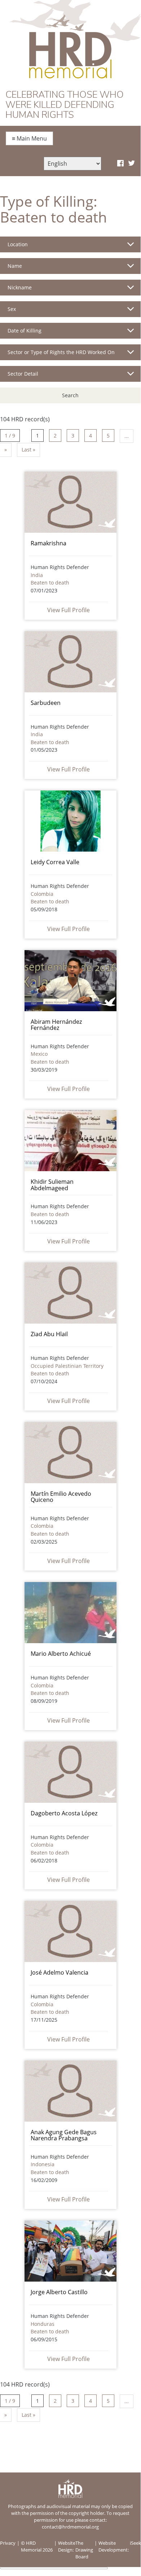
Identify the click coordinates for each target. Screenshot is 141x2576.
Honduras (43, 2324)
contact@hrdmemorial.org (70, 2527)
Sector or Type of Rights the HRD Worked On (61, 352)
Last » (28, 450)
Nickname (20, 287)
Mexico (39, 1054)
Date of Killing (25, 331)
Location (18, 244)
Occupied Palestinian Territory (67, 1366)
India (37, 575)
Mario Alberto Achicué (61, 1654)
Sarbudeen (46, 703)
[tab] (70, 247)
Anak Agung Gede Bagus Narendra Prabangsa (64, 2135)
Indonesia (43, 2164)
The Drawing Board (84, 2550)
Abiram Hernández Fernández (56, 1025)
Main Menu (29, 138)
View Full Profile (69, 610)
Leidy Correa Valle (55, 862)
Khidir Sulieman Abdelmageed (52, 1185)
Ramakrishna (49, 543)
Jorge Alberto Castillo (59, 2292)
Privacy (8, 2543)
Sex (12, 309)
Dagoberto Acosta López (64, 1813)
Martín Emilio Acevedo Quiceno (61, 1497)
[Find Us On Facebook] (120, 164)
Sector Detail (23, 374)
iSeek (135, 2543)
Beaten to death (50, 583)
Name (15, 266)
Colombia (42, 894)
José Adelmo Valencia (60, 1972)
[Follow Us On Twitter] (131, 164)
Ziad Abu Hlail (49, 1334)
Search (70, 395)
